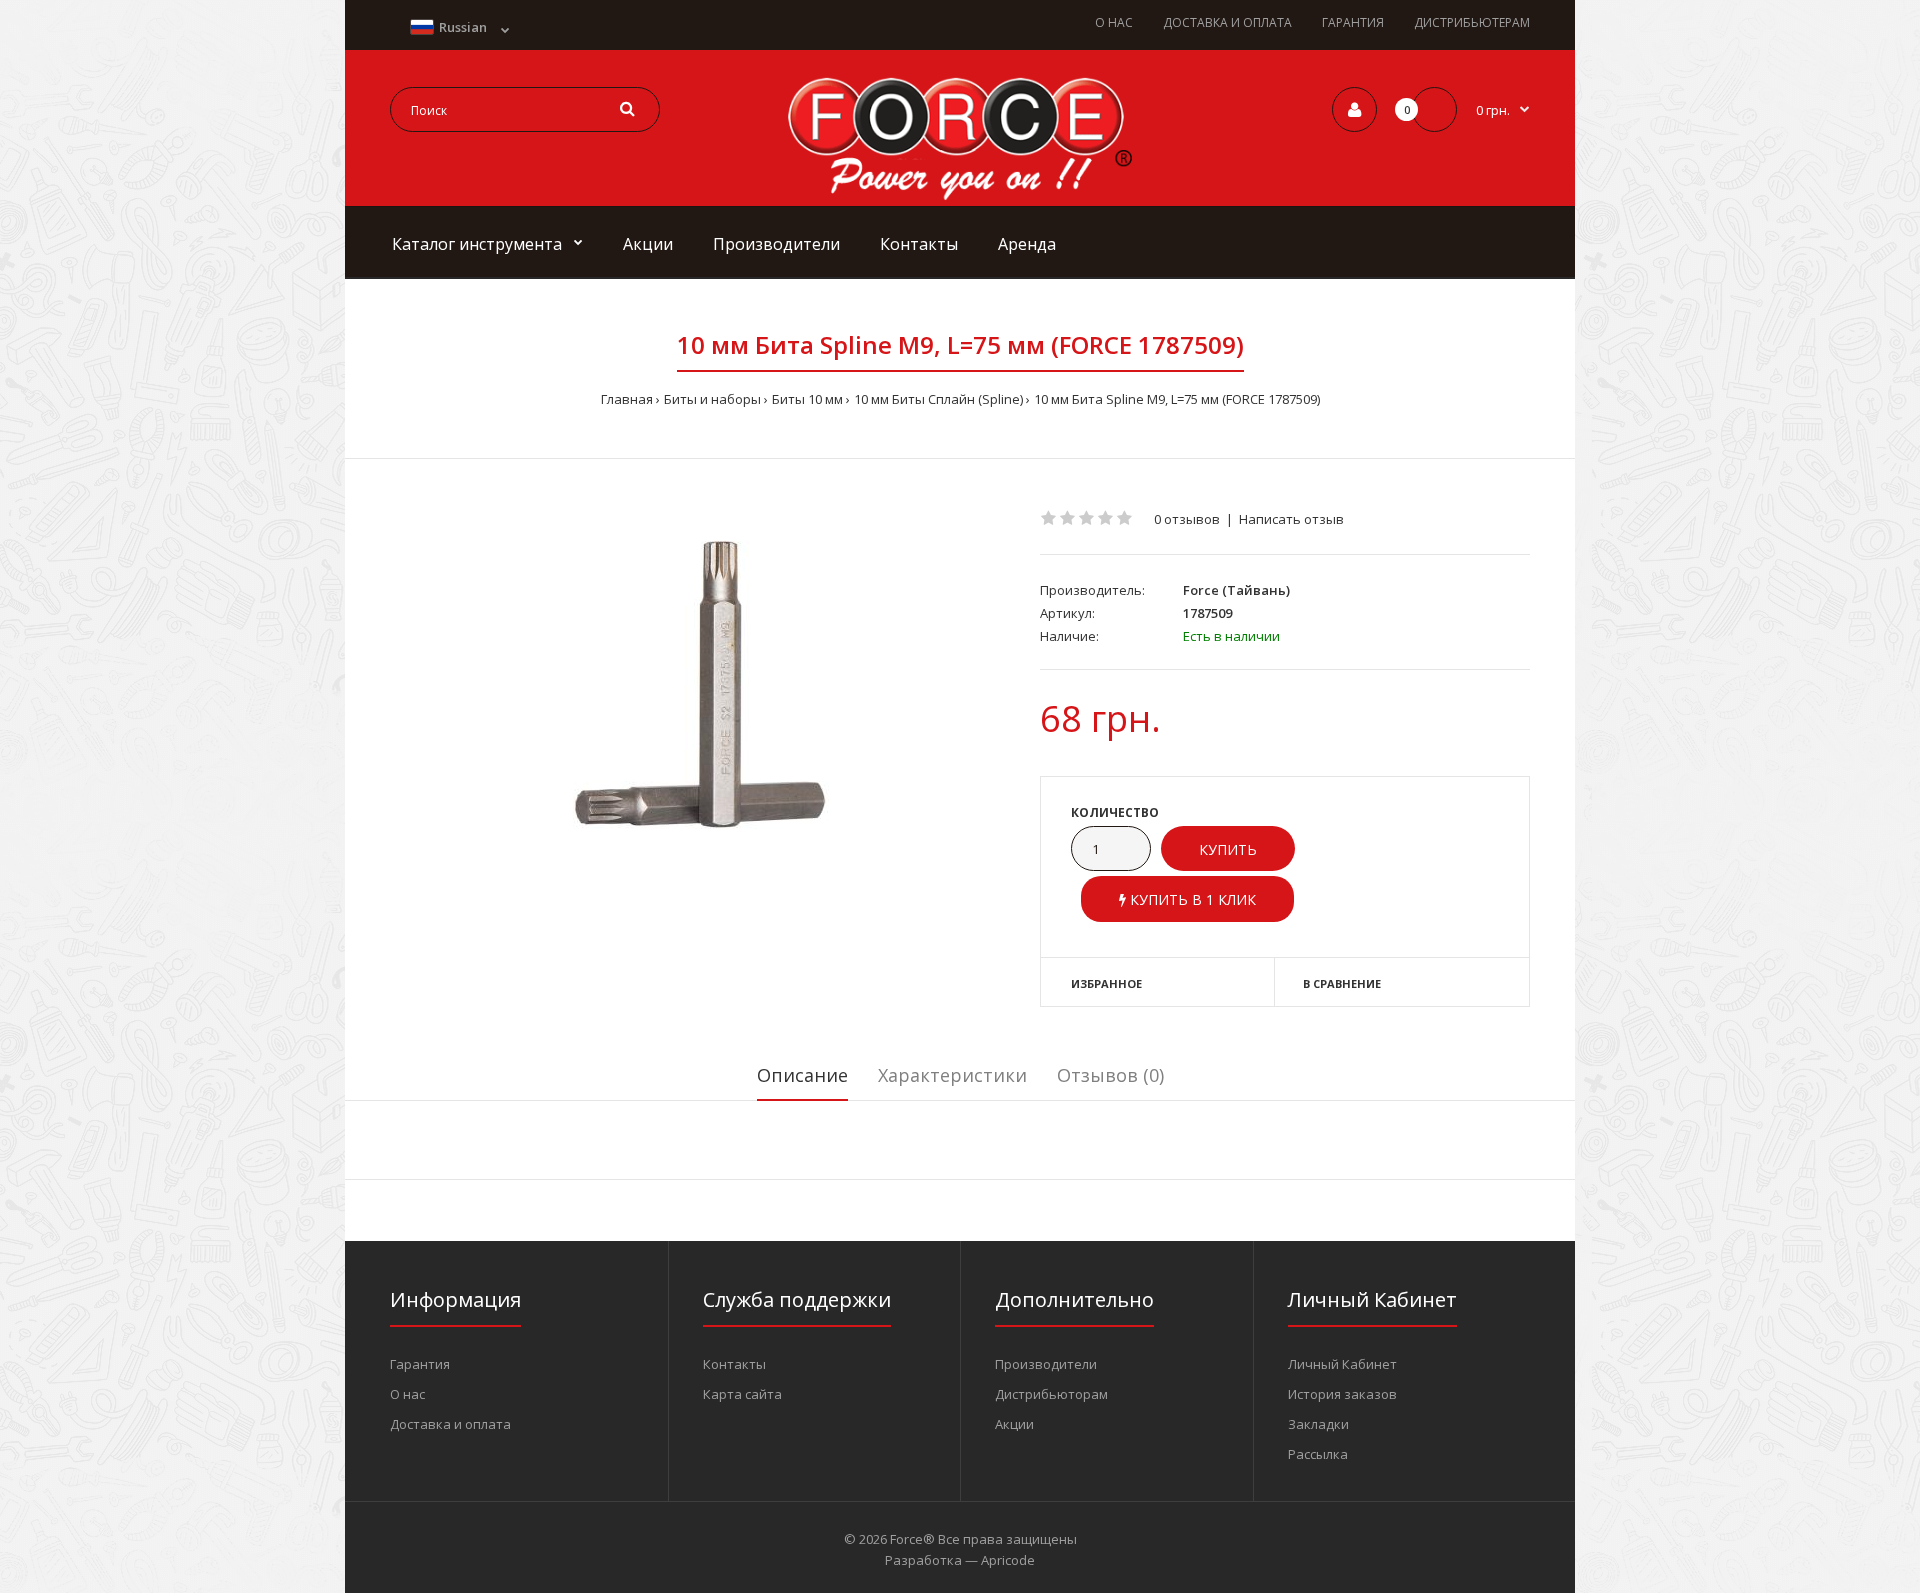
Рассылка (1318, 1454)
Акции (1014, 1424)
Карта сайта (742, 1394)
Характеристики (952, 1075)
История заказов (1342, 1394)
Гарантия (420, 1364)
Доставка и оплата (450, 1424)
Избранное (1106, 983)
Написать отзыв (1291, 519)
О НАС (1114, 22)
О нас (407, 1394)
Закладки (1318, 1424)
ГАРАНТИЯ (1353, 22)
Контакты (734, 1364)
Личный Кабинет (1342, 1364)
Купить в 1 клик (1191, 899)
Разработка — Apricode (960, 1560)
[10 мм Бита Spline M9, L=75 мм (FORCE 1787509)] (700, 684)
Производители (1046, 1364)
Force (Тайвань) (1236, 590)
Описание (802, 1075)
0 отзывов (1187, 519)
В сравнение (1342, 983)
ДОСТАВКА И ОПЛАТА (1227, 22)
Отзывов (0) (1110, 1075)
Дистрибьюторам (1051, 1394)
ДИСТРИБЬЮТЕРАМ (1472, 22)
